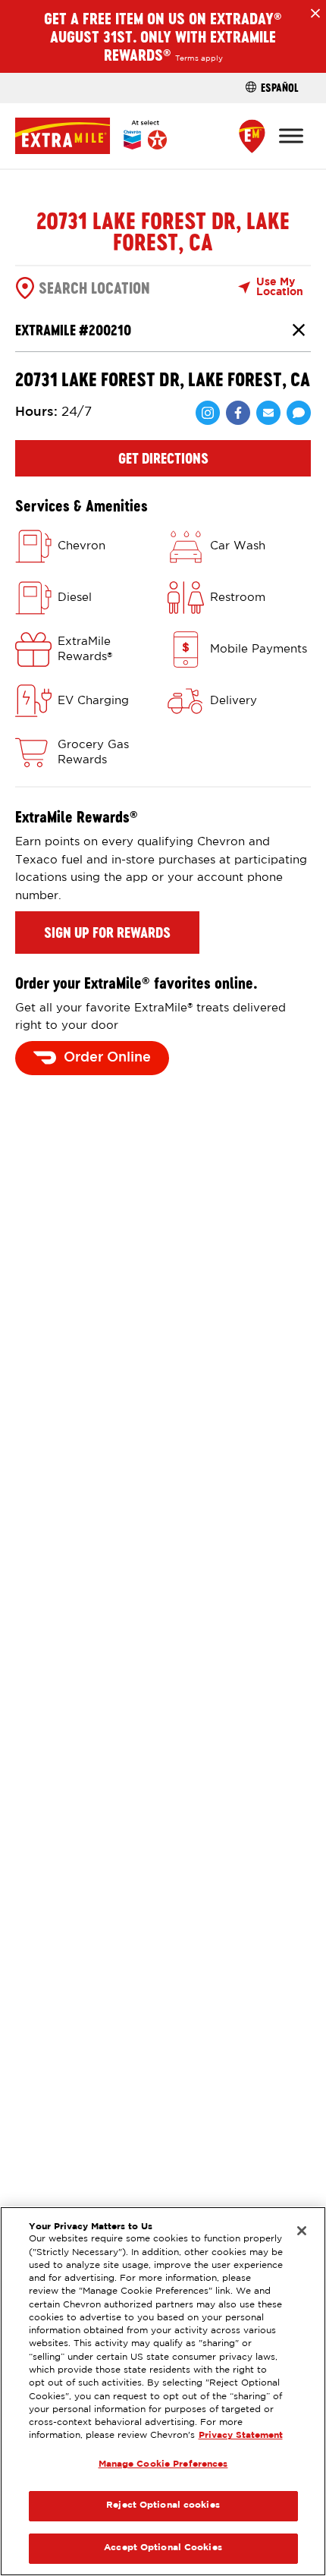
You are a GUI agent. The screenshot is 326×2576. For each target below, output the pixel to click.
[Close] (302, 2231)
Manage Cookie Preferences (163, 2464)
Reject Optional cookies (163, 2505)
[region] (163, 2391)
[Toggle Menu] (291, 135)
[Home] (91, 135)
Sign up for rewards (107, 933)
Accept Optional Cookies (163, 2548)
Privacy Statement (241, 2436)
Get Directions (163, 458)
